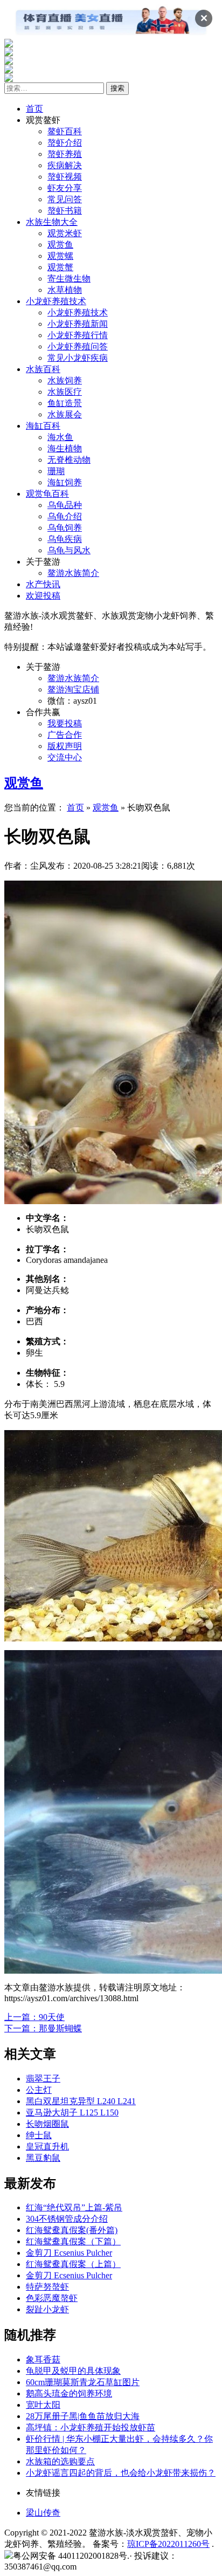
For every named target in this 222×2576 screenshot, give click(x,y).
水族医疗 (65, 392)
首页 (34, 109)
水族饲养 (65, 380)
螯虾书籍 (65, 211)
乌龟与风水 (69, 550)
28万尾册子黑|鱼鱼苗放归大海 (83, 2416)
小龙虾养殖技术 (56, 301)
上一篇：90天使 (34, 2017)
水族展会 (65, 414)
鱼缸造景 (65, 403)
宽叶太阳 (43, 2405)
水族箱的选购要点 (60, 2461)
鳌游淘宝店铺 (73, 689)
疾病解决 (65, 165)
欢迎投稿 (43, 596)
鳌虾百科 (65, 131)
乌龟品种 (65, 505)
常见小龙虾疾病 (78, 358)
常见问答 (65, 199)
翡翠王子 (43, 2079)
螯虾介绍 (65, 143)
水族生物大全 (52, 222)
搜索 (117, 88)
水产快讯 (43, 584)
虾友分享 (65, 188)
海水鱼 (60, 437)
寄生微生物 (69, 279)
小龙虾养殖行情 (78, 335)
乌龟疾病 (65, 539)
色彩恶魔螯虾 (52, 2298)
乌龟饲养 (65, 528)
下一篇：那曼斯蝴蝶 (43, 2028)
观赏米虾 (65, 233)
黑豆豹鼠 (43, 2158)
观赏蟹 (60, 267)
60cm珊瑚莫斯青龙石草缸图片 (83, 2382)
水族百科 (43, 369)
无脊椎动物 (69, 460)
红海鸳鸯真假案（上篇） (73, 2264)
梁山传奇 (43, 2513)
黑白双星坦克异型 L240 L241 (81, 2101)
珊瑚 (56, 471)
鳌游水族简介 (73, 573)
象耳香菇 (43, 2359)
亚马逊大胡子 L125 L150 (72, 2113)
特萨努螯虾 (47, 2287)
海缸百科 (43, 426)
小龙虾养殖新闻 (78, 324)
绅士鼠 (39, 2135)
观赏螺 (60, 256)
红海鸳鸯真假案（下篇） (73, 2241)
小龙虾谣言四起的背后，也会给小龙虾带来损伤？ (121, 2473)
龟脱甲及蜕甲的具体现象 (73, 2371)
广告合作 (65, 735)
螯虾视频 (65, 177)
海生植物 (65, 448)
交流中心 (65, 757)
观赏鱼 (60, 245)
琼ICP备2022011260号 (168, 2544)
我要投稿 (65, 723)
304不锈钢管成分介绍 (67, 2219)
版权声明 (65, 746)
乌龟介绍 (65, 516)
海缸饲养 (65, 482)
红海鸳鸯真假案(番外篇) (72, 2230)
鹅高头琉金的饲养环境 (69, 2393)
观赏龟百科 (47, 494)
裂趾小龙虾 (47, 2309)
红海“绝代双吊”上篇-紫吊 (74, 2207)
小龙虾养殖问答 (78, 346)
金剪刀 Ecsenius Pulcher (69, 2253)
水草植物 (65, 290)
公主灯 (39, 2090)
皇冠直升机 (47, 2146)
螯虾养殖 (65, 154)
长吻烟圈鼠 (47, 2124)
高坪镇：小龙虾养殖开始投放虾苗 (91, 2427)
